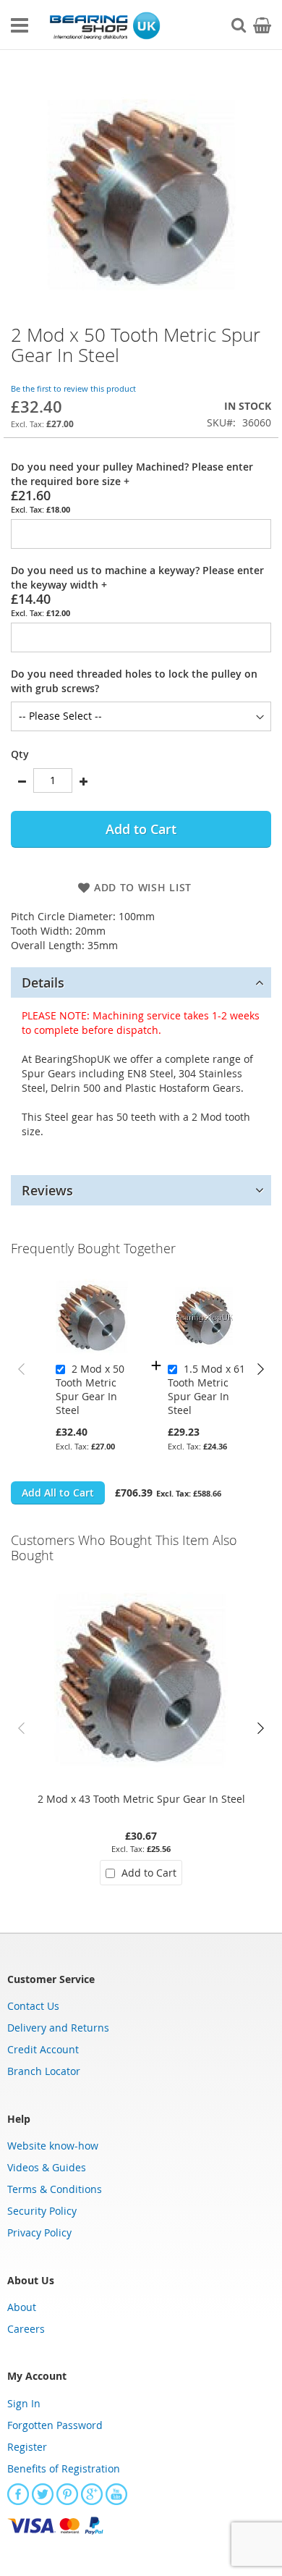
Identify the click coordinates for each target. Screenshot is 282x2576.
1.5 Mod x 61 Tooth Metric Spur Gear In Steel (206, 1389)
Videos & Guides (47, 2167)
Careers (26, 2329)
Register (27, 2447)
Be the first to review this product (73, 388)
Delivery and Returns (58, 2028)
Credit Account (43, 2049)
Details (43, 982)
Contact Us (33, 2006)
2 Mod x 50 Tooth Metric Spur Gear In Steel (90, 1389)
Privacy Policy (39, 2232)
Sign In (24, 2403)
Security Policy (42, 2211)
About (22, 2307)
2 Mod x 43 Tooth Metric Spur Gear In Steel (141, 1799)
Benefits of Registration (64, 2468)
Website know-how (53, 2146)
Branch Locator (44, 2071)
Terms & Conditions (55, 2189)
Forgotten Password (55, 2425)
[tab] (141, 982)
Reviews (47, 1190)
